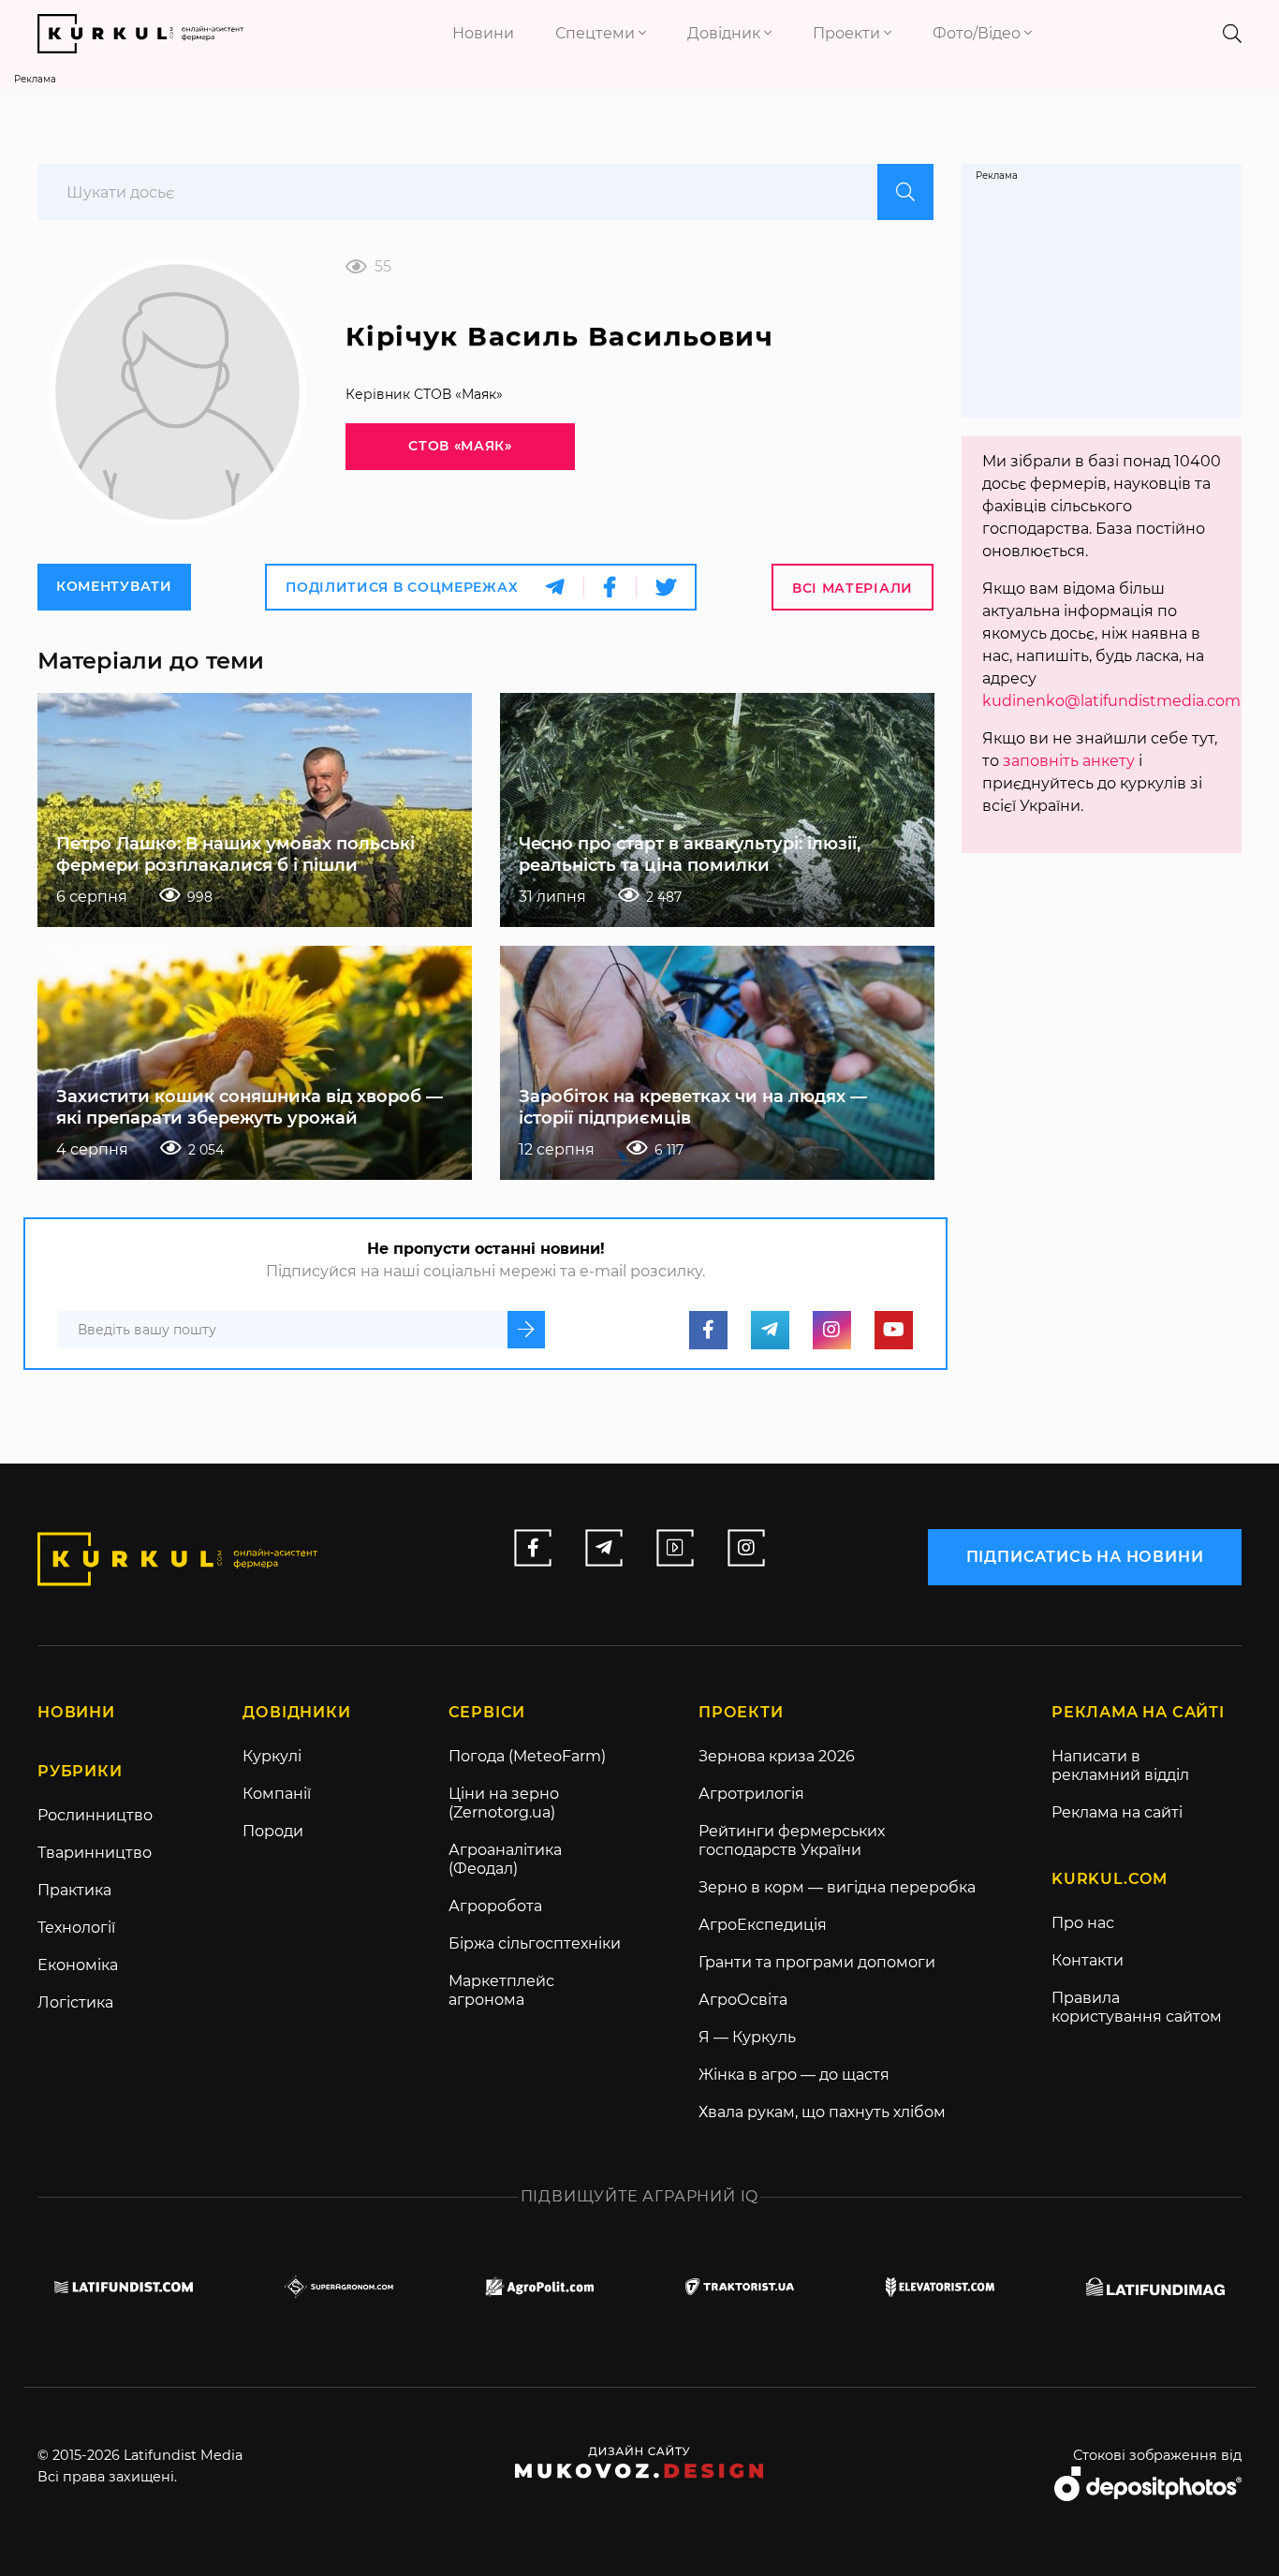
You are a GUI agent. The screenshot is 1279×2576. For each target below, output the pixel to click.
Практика (74, 1890)
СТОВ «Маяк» (460, 446)
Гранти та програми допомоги (817, 1962)
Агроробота (495, 1906)
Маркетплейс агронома (501, 1990)
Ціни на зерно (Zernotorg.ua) (504, 1803)
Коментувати (114, 586)
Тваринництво (95, 1853)
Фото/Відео (978, 33)
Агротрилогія (751, 1794)
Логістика (75, 2002)
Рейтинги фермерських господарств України (792, 1840)
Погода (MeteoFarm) (527, 1756)
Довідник (726, 33)
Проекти (848, 33)
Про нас (1083, 1923)
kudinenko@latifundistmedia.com (1111, 701)
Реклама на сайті (1117, 1812)
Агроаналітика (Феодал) (505, 1859)
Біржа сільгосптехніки (535, 1943)
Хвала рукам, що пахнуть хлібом (822, 2112)
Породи (273, 1831)
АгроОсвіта (743, 2000)
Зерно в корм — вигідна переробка (837, 1887)
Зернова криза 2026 (777, 1756)
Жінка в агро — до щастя (794, 2075)
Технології (76, 1928)
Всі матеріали (853, 588)
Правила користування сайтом (1137, 2007)
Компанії (277, 1794)
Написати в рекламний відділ (1120, 1766)
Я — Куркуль (747, 2037)
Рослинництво (95, 1815)
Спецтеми (597, 33)
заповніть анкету (1069, 761)
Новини (483, 33)
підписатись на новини (1085, 1557)
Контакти (1088, 1960)
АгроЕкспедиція (763, 1925)
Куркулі (272, 1756)
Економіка (78, 1965)
